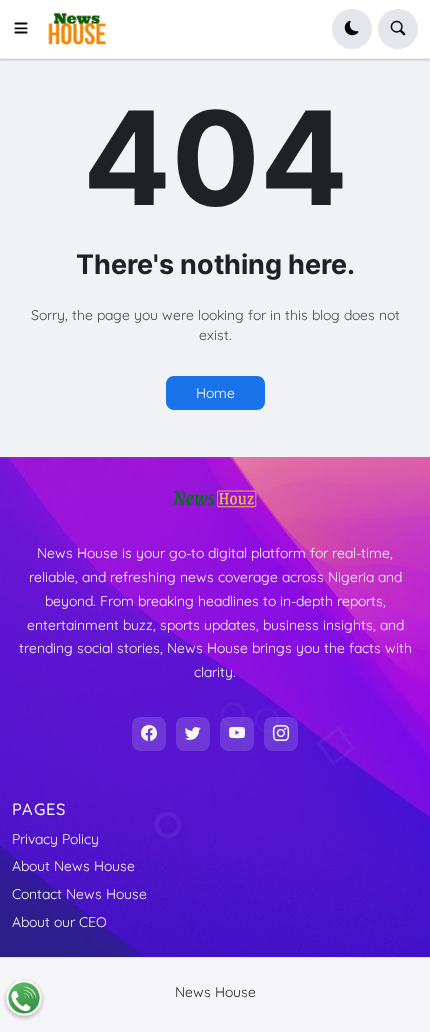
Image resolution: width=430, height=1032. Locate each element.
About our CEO (59, 922)
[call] (24, 998)
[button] (27, 29)
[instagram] (281, 734)
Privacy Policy (55, 839)
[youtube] (237, 734)
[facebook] (149, 734)
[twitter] (193, 734)
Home (215, 393)
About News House (73, 866)
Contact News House (79, 894)
